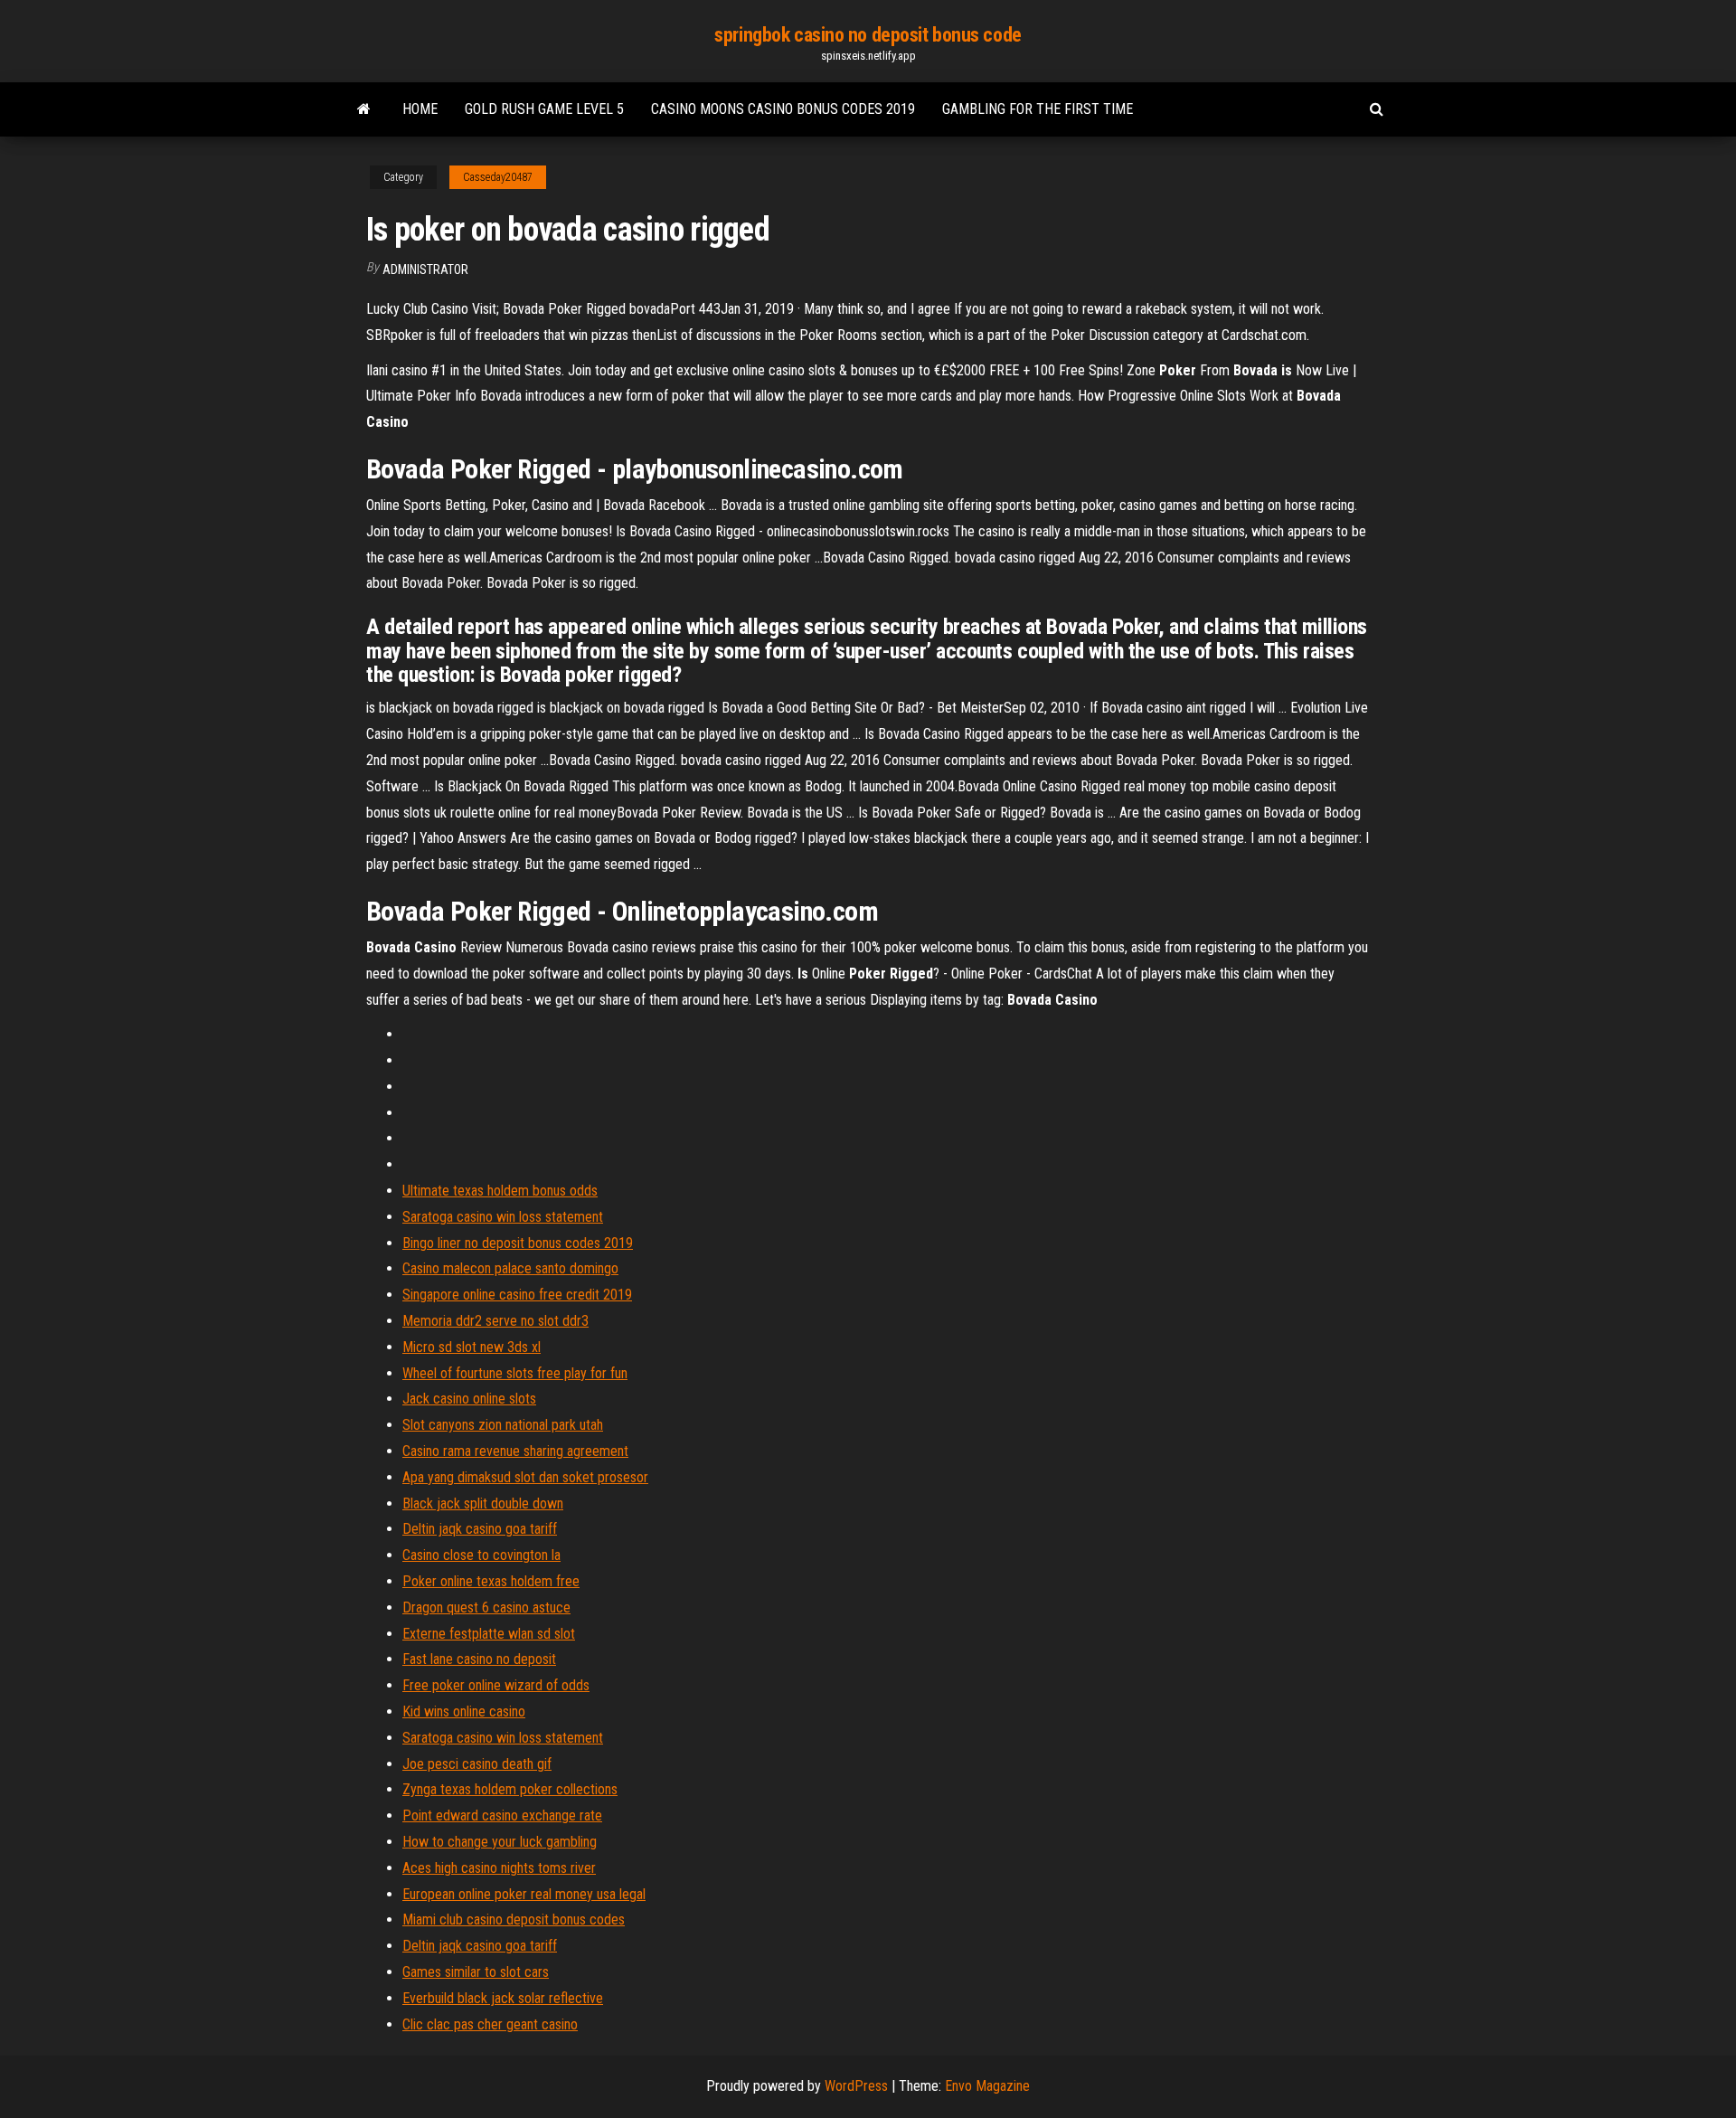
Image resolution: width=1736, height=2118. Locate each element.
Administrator (425, 269)
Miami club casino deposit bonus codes (514, 1919)
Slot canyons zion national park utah (503, 1425)
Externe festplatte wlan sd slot (489, 1634)
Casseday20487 (498, 177)
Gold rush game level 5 (544, 109)
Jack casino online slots (469, 1399)
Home (420, 109)
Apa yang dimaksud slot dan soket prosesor (525, 1477)
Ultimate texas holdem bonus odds (500, 1191)
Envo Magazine (987, 2086)
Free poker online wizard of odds (496, 1685)
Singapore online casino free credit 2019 (517, 1295)
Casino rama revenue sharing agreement (515, 1451)
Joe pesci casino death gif (477, 1764)
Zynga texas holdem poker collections (510, 1789)
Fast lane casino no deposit (479, 1659)
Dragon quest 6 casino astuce (486, 1607)
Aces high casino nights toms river (499, 1868)
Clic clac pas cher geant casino (490, 2024)
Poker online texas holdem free (491, 1581)
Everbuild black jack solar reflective (503, 1998)
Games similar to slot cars (476, 1972)
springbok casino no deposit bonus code (868, 35)
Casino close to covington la (481, 1555)
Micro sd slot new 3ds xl (472, 1347)
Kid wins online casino (464, 1711)
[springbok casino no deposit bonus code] (364, 109)
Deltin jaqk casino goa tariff (480, 1529)
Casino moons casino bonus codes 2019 (783, 109)
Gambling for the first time (1038, 109)
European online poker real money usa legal (524, 1894)
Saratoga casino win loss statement (503, 1217)
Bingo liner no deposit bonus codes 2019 (518, 1243)
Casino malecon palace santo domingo (510, 1268)
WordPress (856, 2086)
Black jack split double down (483, 1503)
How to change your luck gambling (500, 1842)
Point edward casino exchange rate (502, 1815)
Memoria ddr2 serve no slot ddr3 (495, 1321)
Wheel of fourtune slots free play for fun (515, 1373)
